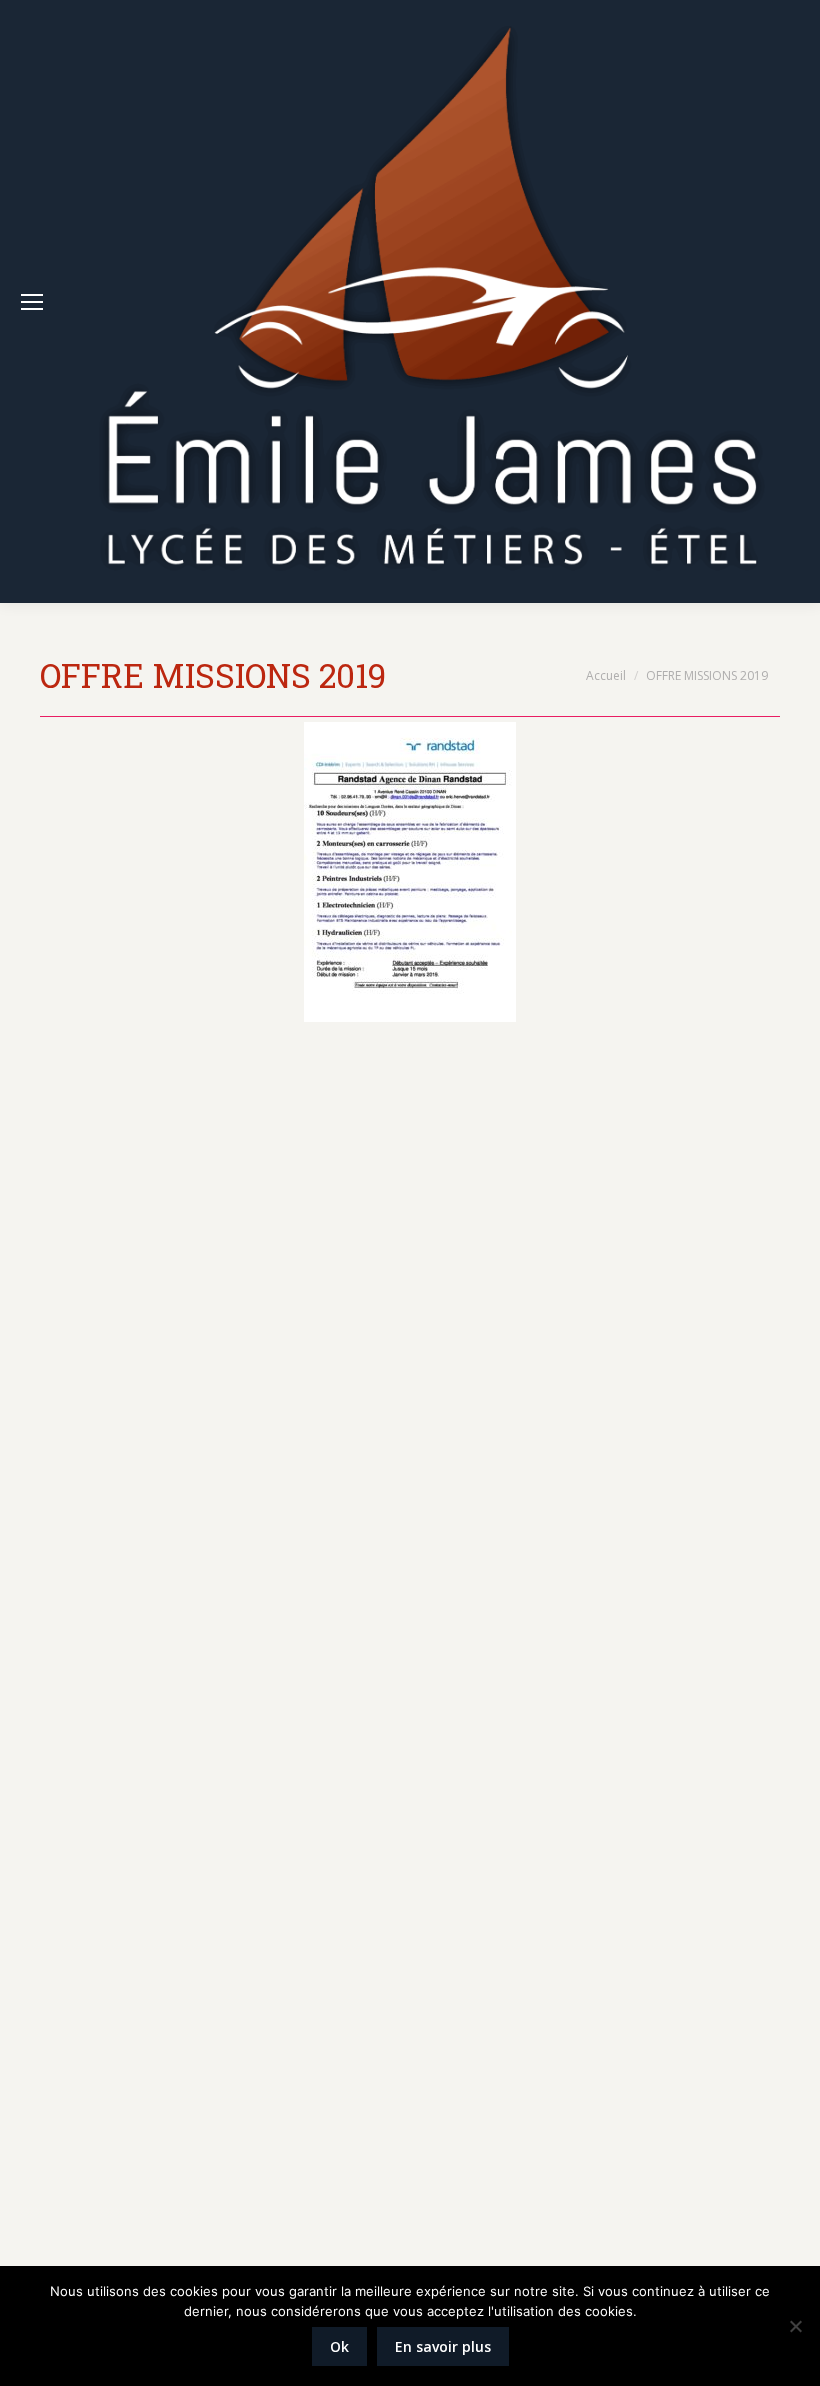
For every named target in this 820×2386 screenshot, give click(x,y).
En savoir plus (443, 2346)
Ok (339, 2346)
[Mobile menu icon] (32, 302)
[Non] (795, 2326)
